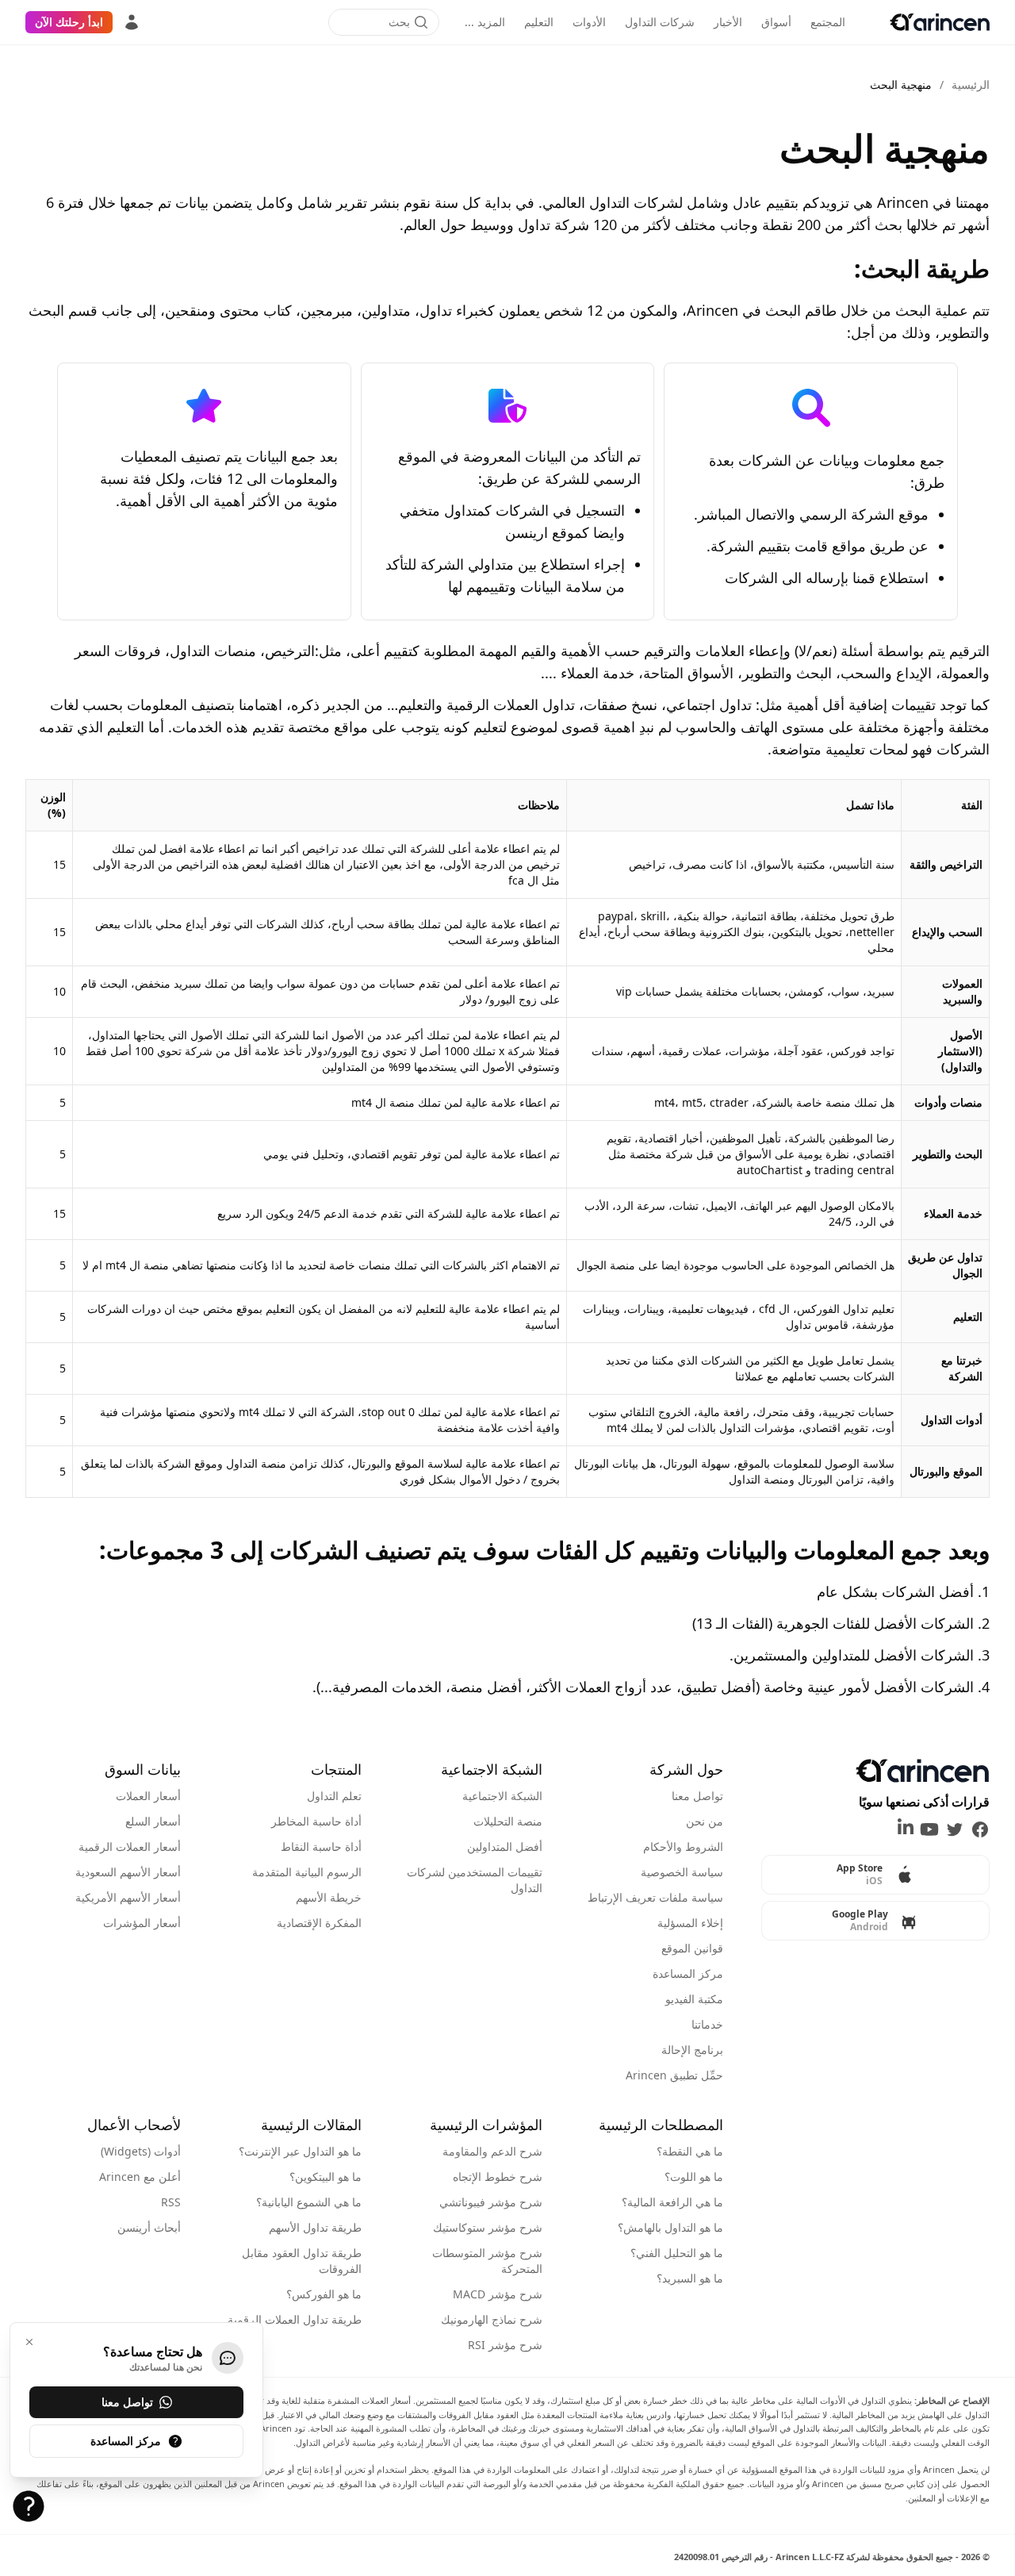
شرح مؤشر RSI (505, 2345)
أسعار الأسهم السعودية (128, 1872)
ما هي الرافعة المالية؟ (672, 2202)
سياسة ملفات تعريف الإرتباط (655, 1897)
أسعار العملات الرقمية (130, 1847)
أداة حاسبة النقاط (321, 1847)
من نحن (705, 1821)
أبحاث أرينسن (149, 2227)
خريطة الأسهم (329, 1897)
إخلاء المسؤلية (690, 1923)
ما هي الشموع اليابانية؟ (309, 2202)
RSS (171, 2202)
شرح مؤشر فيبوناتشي (491, 2202)
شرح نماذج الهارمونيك (492, 2319)
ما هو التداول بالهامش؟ (670, 2227)
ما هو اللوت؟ (694, 2177)
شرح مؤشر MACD (498, 2294)
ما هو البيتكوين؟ (326, 2177)
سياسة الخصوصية (682, 1872)
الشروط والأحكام (683, 1847)
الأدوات (589, 22)
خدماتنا (707, 2024)
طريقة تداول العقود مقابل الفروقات (302, 2261)
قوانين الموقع (692, 1948)
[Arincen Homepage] (940, 22)
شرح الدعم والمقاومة (492, 2151)
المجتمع (828, 22)
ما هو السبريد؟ (690, 2278)
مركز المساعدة (688, 1973)
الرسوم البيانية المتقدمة (307, 1872)
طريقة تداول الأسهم (315, 2227)
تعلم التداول (334, 1796)
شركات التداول (660, 22)
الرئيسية (971, 84)
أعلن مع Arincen (140, 2177)
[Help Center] (29, 2506)
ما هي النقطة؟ (690, 2151)
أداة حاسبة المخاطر (316, 1821)
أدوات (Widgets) (141, 2151)
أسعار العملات (148, 1796)
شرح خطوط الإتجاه (498, 2177)
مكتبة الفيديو (694, 1999)
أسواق (776, 22)
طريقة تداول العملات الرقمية (295, 2319)
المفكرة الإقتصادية (319, 1923)
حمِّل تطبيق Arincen (674, 2075)
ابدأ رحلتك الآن (69, 22)
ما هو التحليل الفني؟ (677, 2253)
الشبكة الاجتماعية (502, 1796)
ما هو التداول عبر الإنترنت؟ (300, 2151)
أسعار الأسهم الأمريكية (128, 1897)
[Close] (29, 2342)
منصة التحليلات (508, 1821)
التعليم (539, 22)
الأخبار (728, 22)
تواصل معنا (697, 1796)
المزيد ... (485, 22)
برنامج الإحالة (692, 2050)
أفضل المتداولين (505, 1847)
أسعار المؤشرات (142, 1923)
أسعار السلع (153, 1821)
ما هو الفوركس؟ (324, 2294)
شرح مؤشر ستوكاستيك (488, 2227)
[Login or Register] (132, 22)
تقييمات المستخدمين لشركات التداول (475, 1880)
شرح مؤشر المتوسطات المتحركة (487, 2261)
